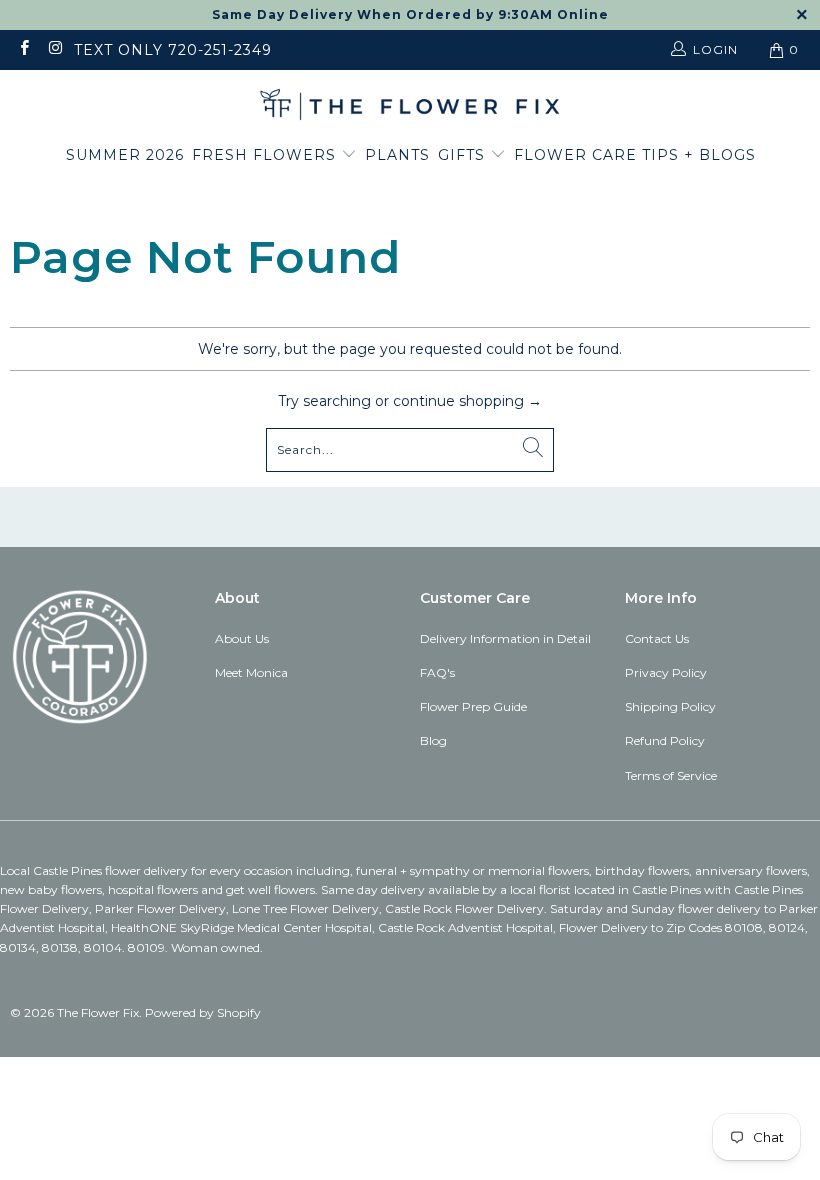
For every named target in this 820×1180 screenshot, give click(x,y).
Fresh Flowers (266, 155)
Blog (433, 740)
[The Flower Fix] (410, 106)
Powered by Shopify (203, 1012)
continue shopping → (467, 401)
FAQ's (437, 672)
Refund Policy (665, 740)
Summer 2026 (125, 155)
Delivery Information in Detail (505, 638)
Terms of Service (671, 775)
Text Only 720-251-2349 (173, 50)
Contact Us (657, 638)
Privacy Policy (666, 672)
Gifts (464, 155)
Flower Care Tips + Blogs (635, 155)
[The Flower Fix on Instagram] (54, 49)
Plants (397, 155)
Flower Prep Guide (473, 706)
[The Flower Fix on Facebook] (23, 49)
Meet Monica (251, 672)
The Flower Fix (98, 1012)
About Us (242, 638)
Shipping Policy (670, 706)
